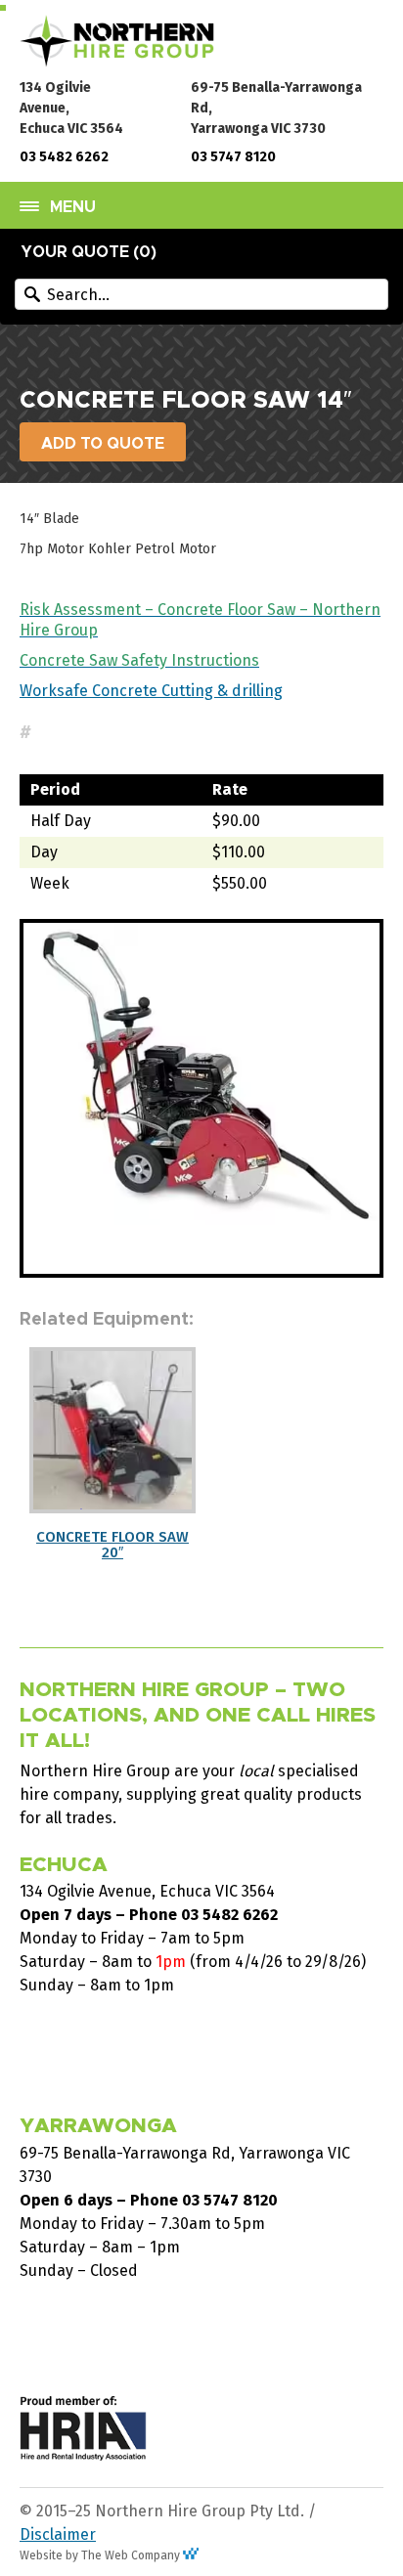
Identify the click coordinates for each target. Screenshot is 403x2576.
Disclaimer (58, 2534)
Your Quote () (89, 252)
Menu (73, 207)
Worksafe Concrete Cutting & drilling (151, 691)
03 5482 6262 (64, 157)
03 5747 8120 (233, 157)
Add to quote (103, 444)
